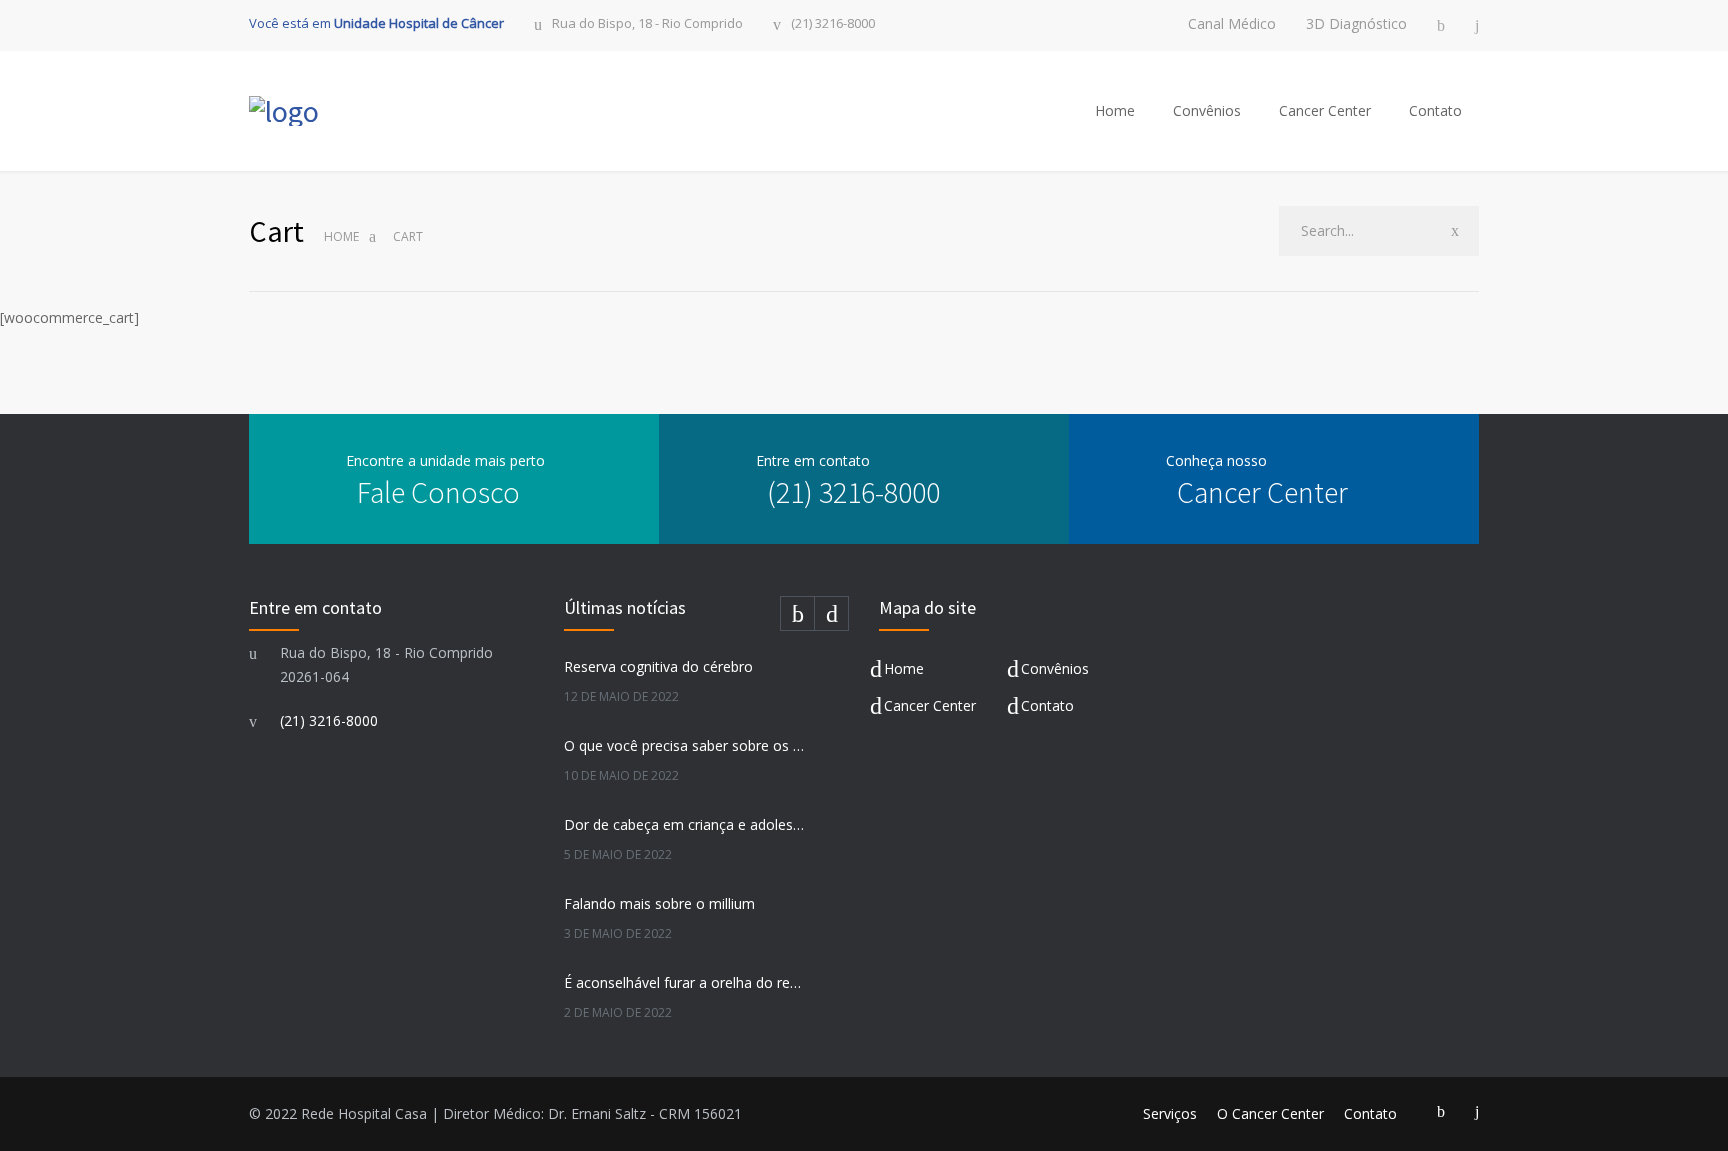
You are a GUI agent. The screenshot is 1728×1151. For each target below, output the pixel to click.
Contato (1435, 110)
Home (1115, 110)
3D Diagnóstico (1356, 24)
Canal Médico (1232, 24)
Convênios (1207, 110)
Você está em (376, 23)
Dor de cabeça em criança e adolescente (685, 824)
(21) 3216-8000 (833, 24)
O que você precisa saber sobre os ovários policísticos (685, 745)
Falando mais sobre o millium (659, 903)
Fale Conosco (438, 492)
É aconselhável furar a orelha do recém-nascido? (685, 982)
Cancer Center (1325, 110)
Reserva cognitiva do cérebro (658, 666)
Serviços (1170, 1113)
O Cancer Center (1270, 1113)
